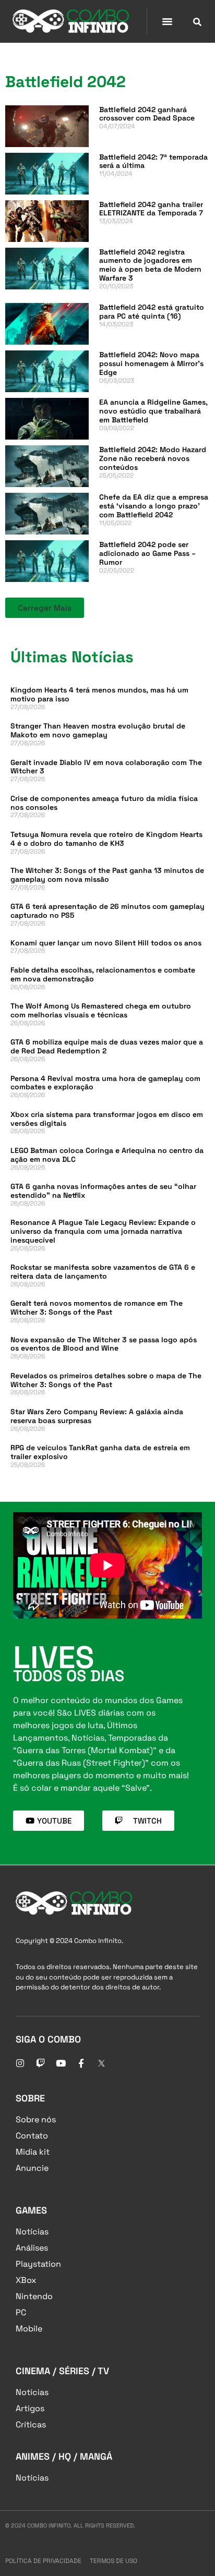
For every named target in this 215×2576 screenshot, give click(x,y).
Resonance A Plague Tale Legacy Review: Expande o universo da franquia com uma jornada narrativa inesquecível (103, 1231)
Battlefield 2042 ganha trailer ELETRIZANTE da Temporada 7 (151, 209)
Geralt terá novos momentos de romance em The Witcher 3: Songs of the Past (97, 1308)
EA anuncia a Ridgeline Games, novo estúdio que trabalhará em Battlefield (153, 411)
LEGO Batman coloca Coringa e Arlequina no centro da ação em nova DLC (107, 1155)
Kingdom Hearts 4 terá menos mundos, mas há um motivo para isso (99, 694)
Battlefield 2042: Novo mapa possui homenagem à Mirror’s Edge (151, 363)
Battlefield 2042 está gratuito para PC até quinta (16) (152, 312)
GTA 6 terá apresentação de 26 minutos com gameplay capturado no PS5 (107, 911)
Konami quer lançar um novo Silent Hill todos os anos (106, 943)
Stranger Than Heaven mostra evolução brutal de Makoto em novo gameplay (98, 730)
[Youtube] (61, 2063)
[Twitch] (40, 2063)
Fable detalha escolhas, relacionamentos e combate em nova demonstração (103, 974)
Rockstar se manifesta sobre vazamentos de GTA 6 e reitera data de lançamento (103, 1272)
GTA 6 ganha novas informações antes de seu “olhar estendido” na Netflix (103, 1191)
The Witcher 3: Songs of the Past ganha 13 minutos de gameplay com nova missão (107, 875)
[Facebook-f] (81, 2063)
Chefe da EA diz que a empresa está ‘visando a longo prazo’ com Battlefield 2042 (154, 506)
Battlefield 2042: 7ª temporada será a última (153, 161)
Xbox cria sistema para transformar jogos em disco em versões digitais (107, 1119)
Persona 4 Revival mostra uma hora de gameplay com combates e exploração (105, 1083)
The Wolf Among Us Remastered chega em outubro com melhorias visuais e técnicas (101, 1010)
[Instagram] (20, 2063)
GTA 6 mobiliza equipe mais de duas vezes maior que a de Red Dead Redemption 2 (107, 1046)
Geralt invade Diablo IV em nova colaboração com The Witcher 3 (106, 767)
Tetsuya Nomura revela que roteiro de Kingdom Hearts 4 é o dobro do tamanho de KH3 (106, 839)
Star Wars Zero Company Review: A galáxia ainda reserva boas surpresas (97, 1416)
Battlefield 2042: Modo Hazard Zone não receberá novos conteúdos (153, 458)
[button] (168, 21)
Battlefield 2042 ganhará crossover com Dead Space (147, 114)
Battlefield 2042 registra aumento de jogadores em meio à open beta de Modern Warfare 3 (150, 265)
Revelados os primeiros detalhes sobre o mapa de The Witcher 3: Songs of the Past (106, 1380)
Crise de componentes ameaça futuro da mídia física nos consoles (104, 803)
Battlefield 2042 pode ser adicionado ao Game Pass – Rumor (147, 553)
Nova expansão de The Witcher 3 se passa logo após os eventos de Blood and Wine (104, 1344)
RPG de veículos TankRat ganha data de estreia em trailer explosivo (100, 1452)
